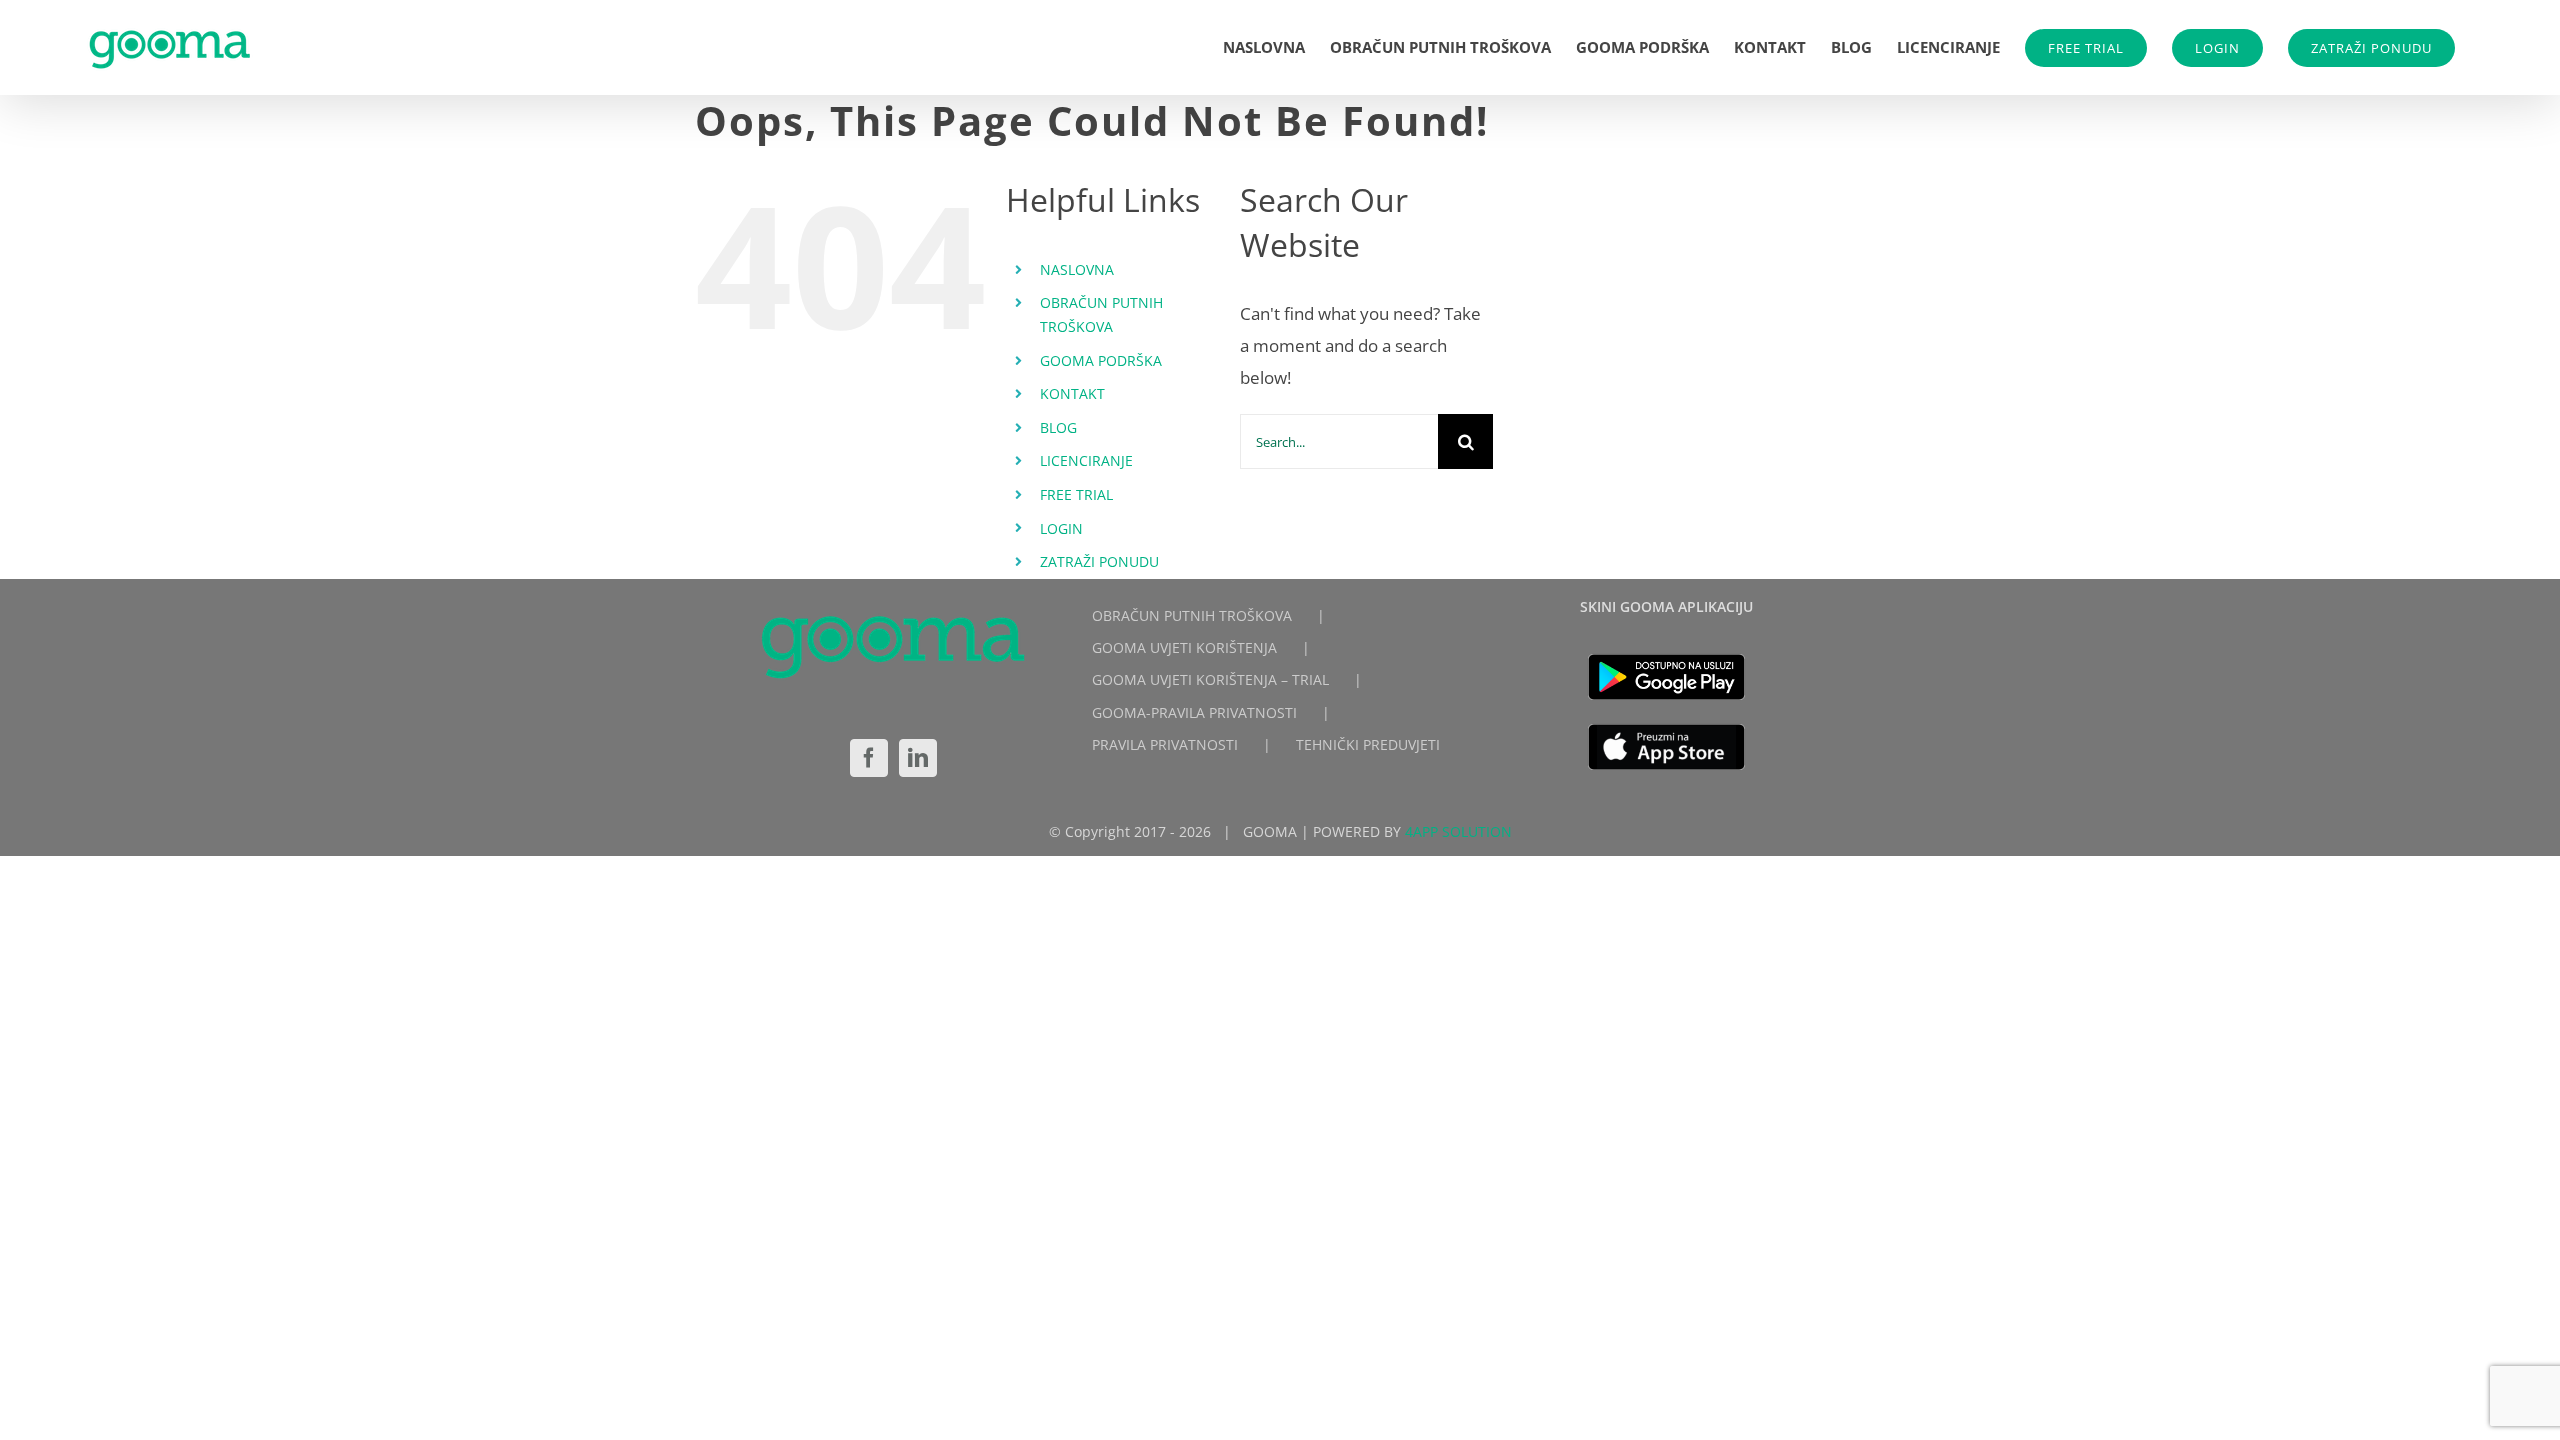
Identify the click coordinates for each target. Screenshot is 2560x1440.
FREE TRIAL (2086, 48)
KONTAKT (1072, 393)
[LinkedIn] (918, 758)
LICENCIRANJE (1086, 460)
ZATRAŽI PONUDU (2371, 48)
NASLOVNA (1077, 269)
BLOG (1058, 427)
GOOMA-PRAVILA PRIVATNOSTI (1194, 712)
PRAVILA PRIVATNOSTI (1165, 744)
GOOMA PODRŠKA (1101, 360)
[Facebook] (869, 758)
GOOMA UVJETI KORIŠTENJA (1184, 647)
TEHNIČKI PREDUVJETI (1368, 744)
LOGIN (2217, 48)
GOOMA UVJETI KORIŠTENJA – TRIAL (1210, 679)
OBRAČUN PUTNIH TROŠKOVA (1192, 615)
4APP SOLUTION (1458, 831)
